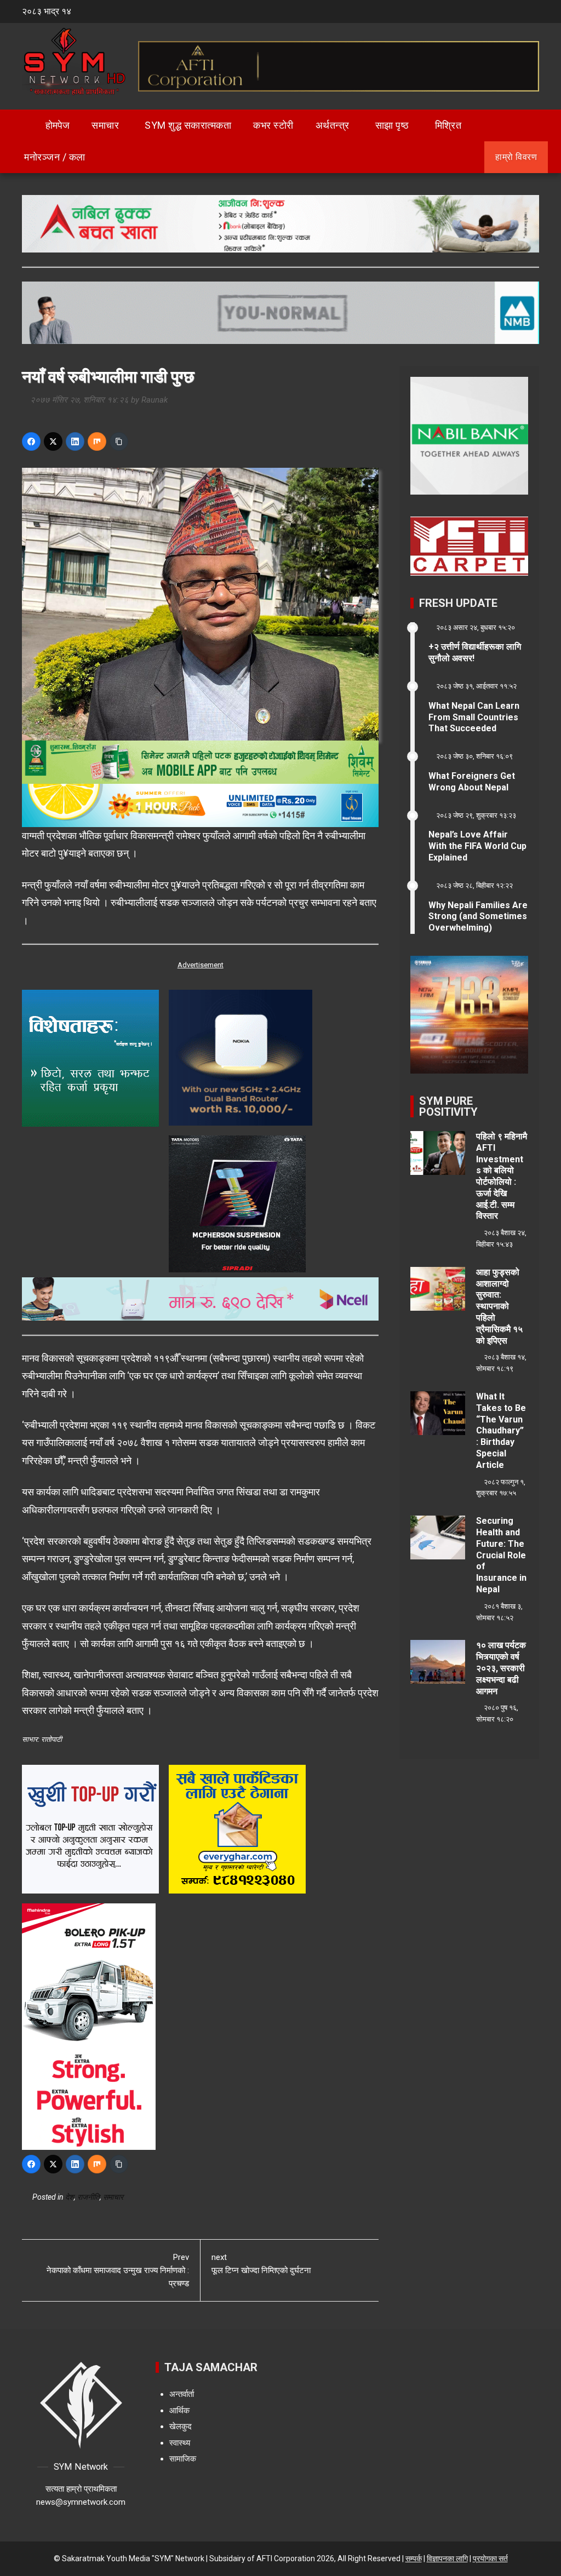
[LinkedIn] (75, 441)
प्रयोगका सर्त (490, 2558)
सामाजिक (183, 2459)
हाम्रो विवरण (516, 157)
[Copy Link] (119, 441)
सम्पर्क (414, 2558)
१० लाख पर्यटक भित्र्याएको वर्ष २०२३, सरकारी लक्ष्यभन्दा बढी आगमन (501, 1668)
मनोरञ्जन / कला (55, 157)
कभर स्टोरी (273, 125)
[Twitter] (53, 441)
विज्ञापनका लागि (447, 2558)
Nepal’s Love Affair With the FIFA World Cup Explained (477, 846)
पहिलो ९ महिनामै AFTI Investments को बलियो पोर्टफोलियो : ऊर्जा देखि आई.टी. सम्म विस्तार (502, 1176)
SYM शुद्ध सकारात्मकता (188, 125)
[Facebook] (31, 441)
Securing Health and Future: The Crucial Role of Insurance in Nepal (501, 1555)
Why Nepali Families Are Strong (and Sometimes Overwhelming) (478, 917)
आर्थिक (179, 2411)
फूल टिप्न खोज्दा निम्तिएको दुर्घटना (261, 2264)
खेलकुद (181, 2426)
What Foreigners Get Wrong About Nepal (472, 782)
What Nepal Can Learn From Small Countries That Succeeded (474, 717)
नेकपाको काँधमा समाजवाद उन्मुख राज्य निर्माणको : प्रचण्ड (118, 2270)
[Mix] (97, 441)
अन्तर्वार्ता (182, 2394)
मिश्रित (448, 125)
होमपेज (56, 125)
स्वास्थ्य (180, 2443)
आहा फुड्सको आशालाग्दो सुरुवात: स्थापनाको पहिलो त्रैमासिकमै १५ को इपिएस (499, 1306)
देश (70, 2197)
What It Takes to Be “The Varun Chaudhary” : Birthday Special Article (501, 1431)
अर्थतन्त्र (333, 125)
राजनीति (88, 2197)
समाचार (105, 125)
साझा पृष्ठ (392, 125)
